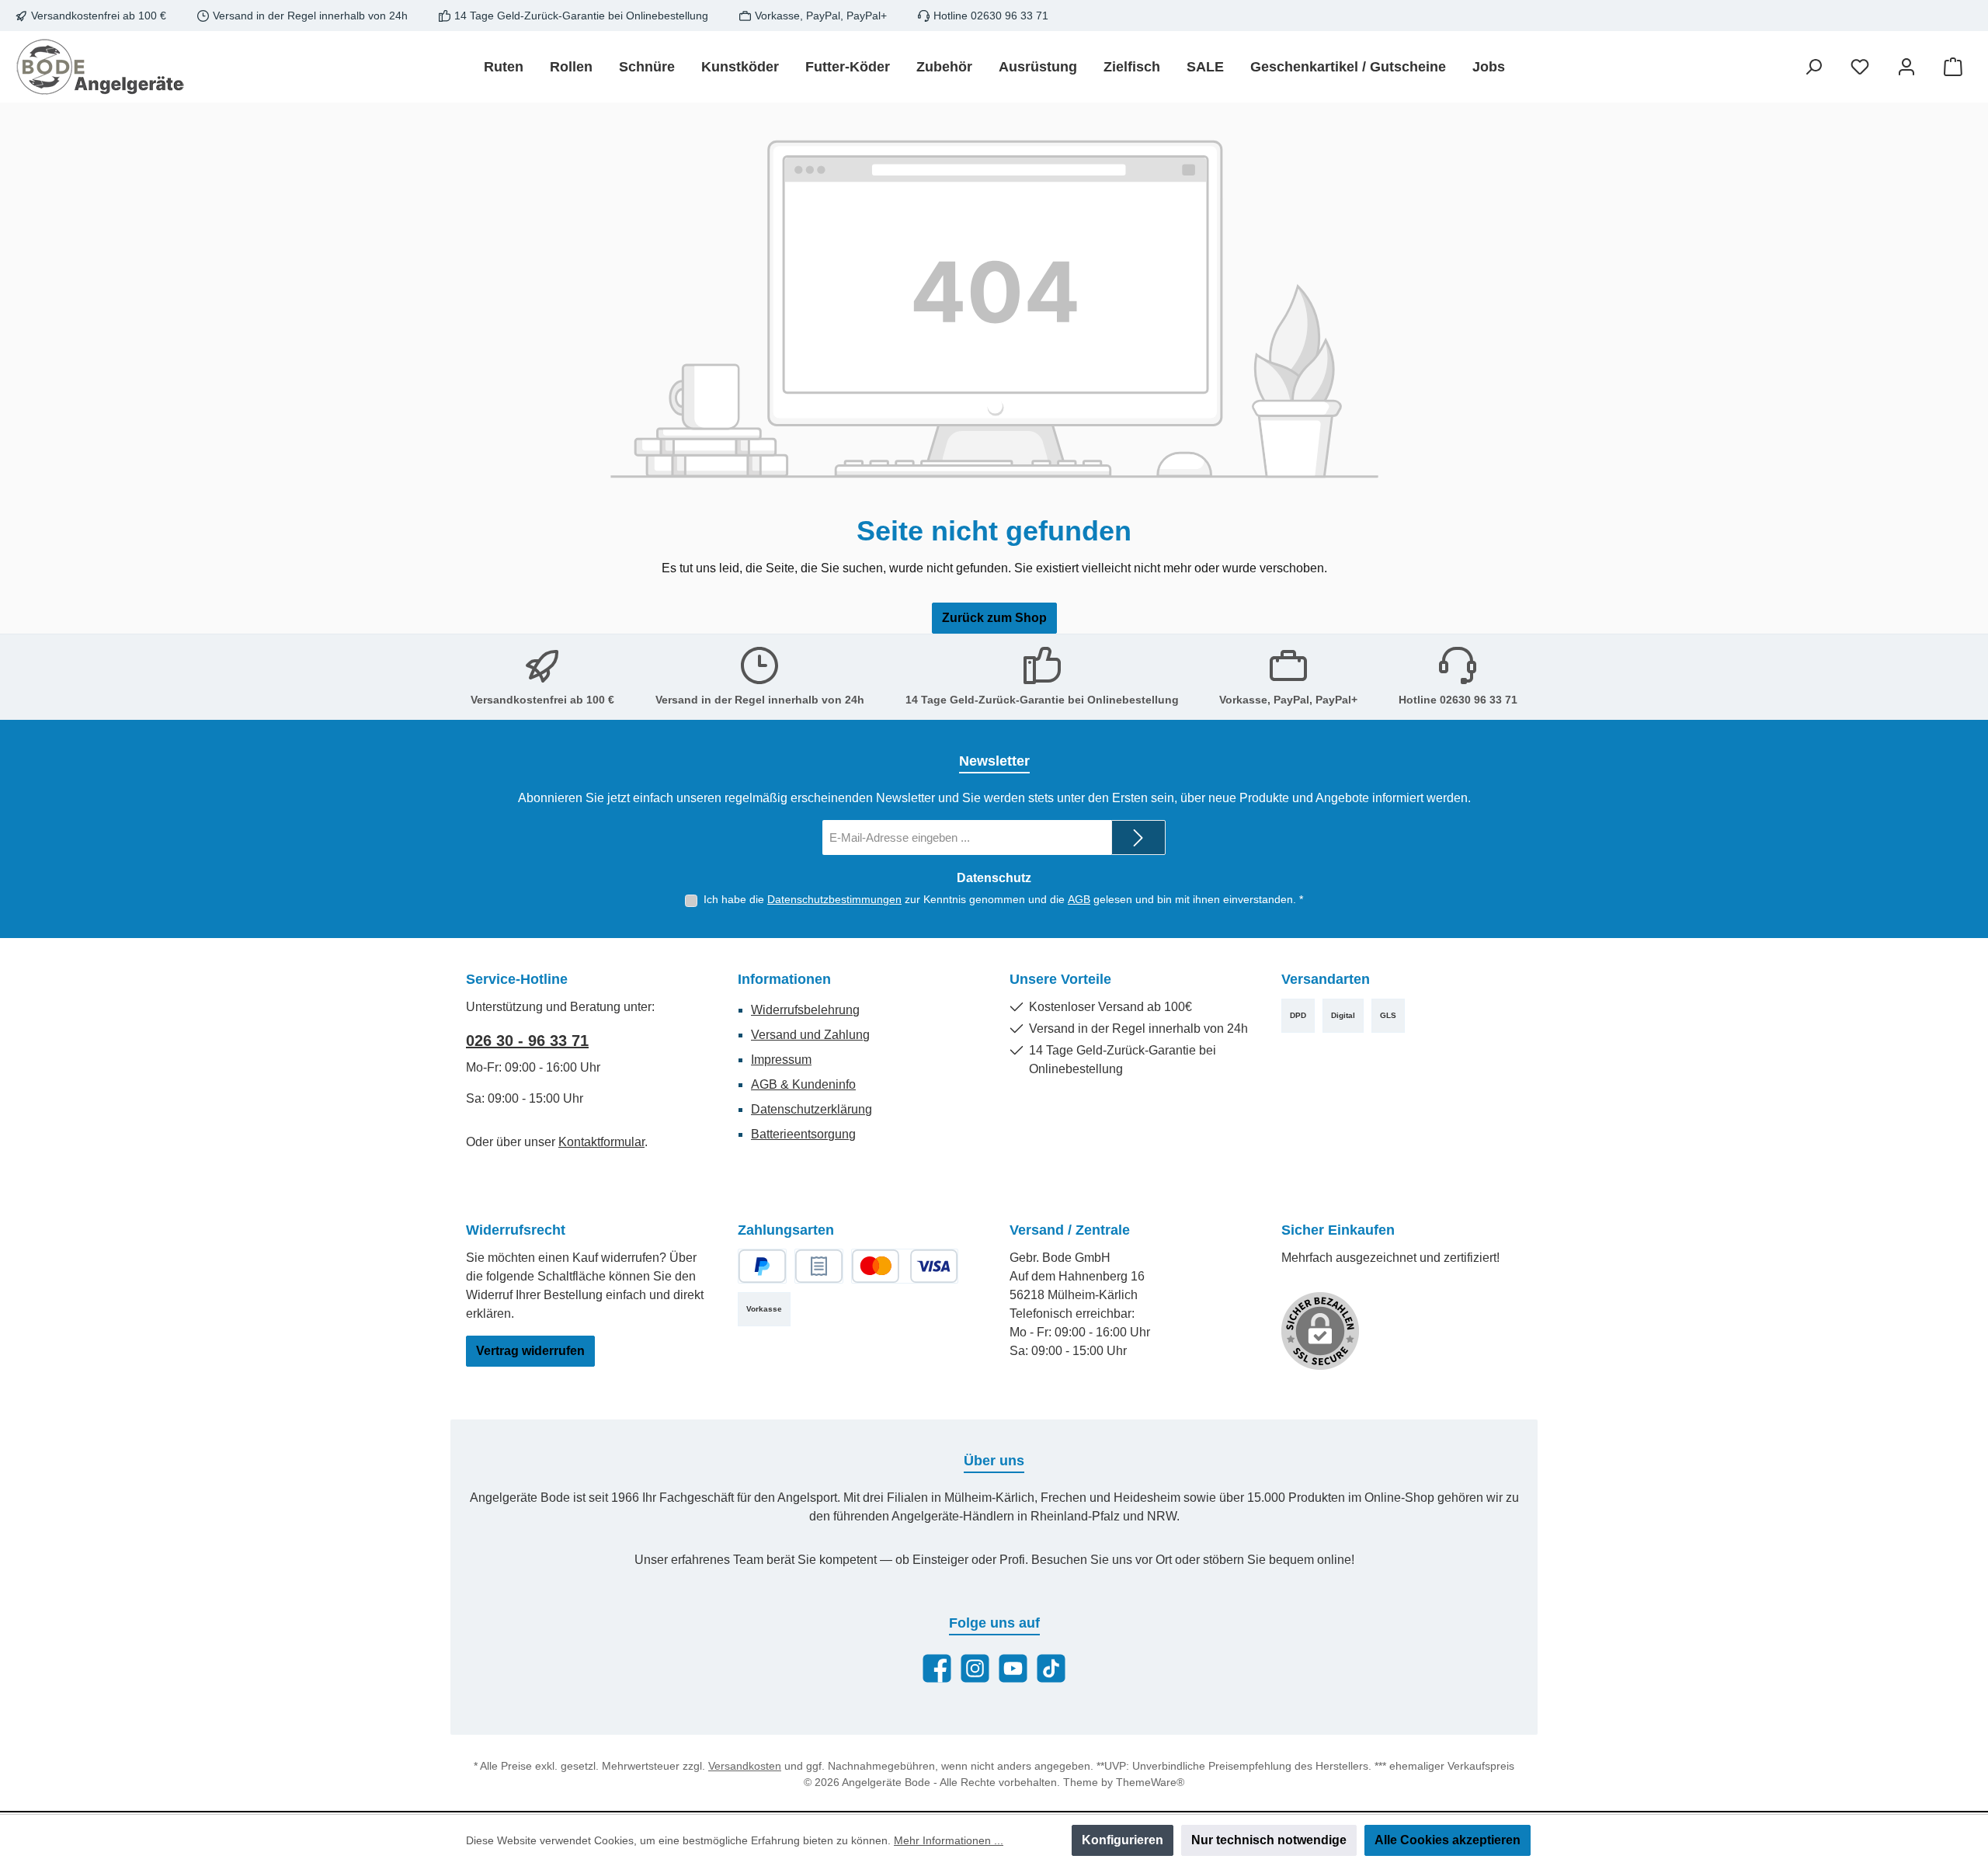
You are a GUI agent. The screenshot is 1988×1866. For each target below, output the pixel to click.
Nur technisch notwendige (1269, 1840)
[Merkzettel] (1860, 67)
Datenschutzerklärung (812, 1109)
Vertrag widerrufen (530, 1351)
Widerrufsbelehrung (805, 1010)
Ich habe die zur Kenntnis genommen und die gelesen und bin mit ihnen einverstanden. (1003, 899)
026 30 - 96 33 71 (527, 1041)
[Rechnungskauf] (819, 1266)
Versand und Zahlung (810, 1035)
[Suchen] (1813, 67)
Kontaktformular (601, 1142)
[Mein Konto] (1906, 67)
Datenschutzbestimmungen (834, 899)
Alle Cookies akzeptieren (1448, 1840)
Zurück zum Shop (994, 618)
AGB (1079, 899)
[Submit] (1138, 837)
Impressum (781, 1060)
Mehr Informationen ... (949, 1840)
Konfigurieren (1123, 1840)
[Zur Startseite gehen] (101, 67)
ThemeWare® (1150, 1782)
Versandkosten (745, 1766)
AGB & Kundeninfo (803, 1084)
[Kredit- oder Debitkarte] (905, 1266)
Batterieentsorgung (803, 1134)
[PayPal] (762, 1266)
